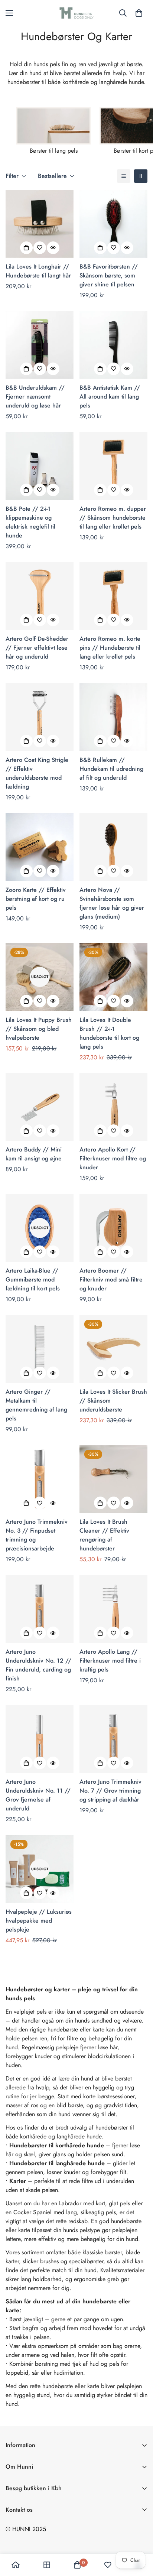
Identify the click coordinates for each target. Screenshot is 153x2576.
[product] (16, 2565)
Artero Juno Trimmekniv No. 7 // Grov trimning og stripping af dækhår (110, 1791)
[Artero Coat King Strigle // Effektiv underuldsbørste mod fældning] (40, 717)
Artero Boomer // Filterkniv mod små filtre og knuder (111, 1279)
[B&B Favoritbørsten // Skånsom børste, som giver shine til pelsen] (113, 224)
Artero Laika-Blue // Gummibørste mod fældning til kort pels (33, 1279)
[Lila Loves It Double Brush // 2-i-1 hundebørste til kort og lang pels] (113, 977)
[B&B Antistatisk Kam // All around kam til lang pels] (113, 345)
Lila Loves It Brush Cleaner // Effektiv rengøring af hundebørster (104, 1535)
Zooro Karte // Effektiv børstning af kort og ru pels (36, 899)
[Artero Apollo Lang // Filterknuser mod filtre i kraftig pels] (113, 1609)
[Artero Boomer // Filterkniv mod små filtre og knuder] (113, 1228)
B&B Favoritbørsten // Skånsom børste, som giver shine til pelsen (109, 275)
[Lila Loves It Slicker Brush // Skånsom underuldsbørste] (113, 1349)
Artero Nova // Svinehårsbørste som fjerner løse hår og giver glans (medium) (112, 903)
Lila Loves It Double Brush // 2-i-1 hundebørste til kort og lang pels (109, 1033)
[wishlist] (108, 2565)
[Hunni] (76, 13)
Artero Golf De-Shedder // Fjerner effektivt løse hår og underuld (37, 648)
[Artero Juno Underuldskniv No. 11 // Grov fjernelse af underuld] (40, 1739)
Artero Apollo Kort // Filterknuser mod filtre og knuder (113, 1158)
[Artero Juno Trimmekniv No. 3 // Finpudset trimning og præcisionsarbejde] (40, 1479)
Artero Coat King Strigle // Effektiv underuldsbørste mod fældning (37, 773)
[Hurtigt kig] (53, 248)
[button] (139, 13)
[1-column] (124, 176)
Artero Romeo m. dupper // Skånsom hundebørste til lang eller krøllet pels (113, 518)
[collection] (47, 2565)
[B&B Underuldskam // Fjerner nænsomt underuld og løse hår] (40, 345)
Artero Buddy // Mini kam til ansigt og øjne (34, 1154)
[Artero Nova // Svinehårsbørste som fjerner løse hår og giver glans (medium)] (113, 847)
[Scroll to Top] (140, 2537)
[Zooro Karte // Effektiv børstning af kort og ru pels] (40, 847)
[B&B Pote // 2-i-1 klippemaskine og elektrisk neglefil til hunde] (40, 466)
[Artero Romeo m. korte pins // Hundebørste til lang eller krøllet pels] (113, 596)
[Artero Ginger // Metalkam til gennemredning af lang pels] (40, 1349)
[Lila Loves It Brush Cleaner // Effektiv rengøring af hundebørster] (113, 1479)
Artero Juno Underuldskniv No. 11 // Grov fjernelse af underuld (38, 1795)
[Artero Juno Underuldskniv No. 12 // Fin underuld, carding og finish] (40, 1609)
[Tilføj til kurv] (26, 248)
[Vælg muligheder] (100, 248)
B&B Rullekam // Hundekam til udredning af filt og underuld (111, 769)
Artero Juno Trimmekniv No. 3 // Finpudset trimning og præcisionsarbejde (37, 1535)
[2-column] (141, 176)
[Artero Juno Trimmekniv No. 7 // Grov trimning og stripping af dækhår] (113, 1739)
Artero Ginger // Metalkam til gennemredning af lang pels (36, 1405)
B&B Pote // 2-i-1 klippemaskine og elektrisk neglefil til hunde (30, 522)
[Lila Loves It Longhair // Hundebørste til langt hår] (40, 224)
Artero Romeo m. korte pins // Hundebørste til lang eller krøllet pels (110, 648)
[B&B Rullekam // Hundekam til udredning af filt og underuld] (113, 717)
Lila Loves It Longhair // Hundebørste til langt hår (38, 271)
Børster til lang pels (54, 151)
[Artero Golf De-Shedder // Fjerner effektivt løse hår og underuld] (40, 596)
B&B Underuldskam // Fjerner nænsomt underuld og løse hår (35, 397)
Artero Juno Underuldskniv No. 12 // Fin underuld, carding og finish (38, 1665)
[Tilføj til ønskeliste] (40, 248)
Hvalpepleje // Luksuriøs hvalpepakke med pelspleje (39, 1921)
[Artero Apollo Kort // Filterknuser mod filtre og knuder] (113, 1107)
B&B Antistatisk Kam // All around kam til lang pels (110, 397)
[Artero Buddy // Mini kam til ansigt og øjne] (40, 1107)
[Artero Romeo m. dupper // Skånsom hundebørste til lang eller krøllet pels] (113, 466)
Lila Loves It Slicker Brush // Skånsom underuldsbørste (113, 1401)
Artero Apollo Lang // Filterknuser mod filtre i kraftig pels (110, 1661)
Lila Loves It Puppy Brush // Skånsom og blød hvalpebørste (39, 1029)
